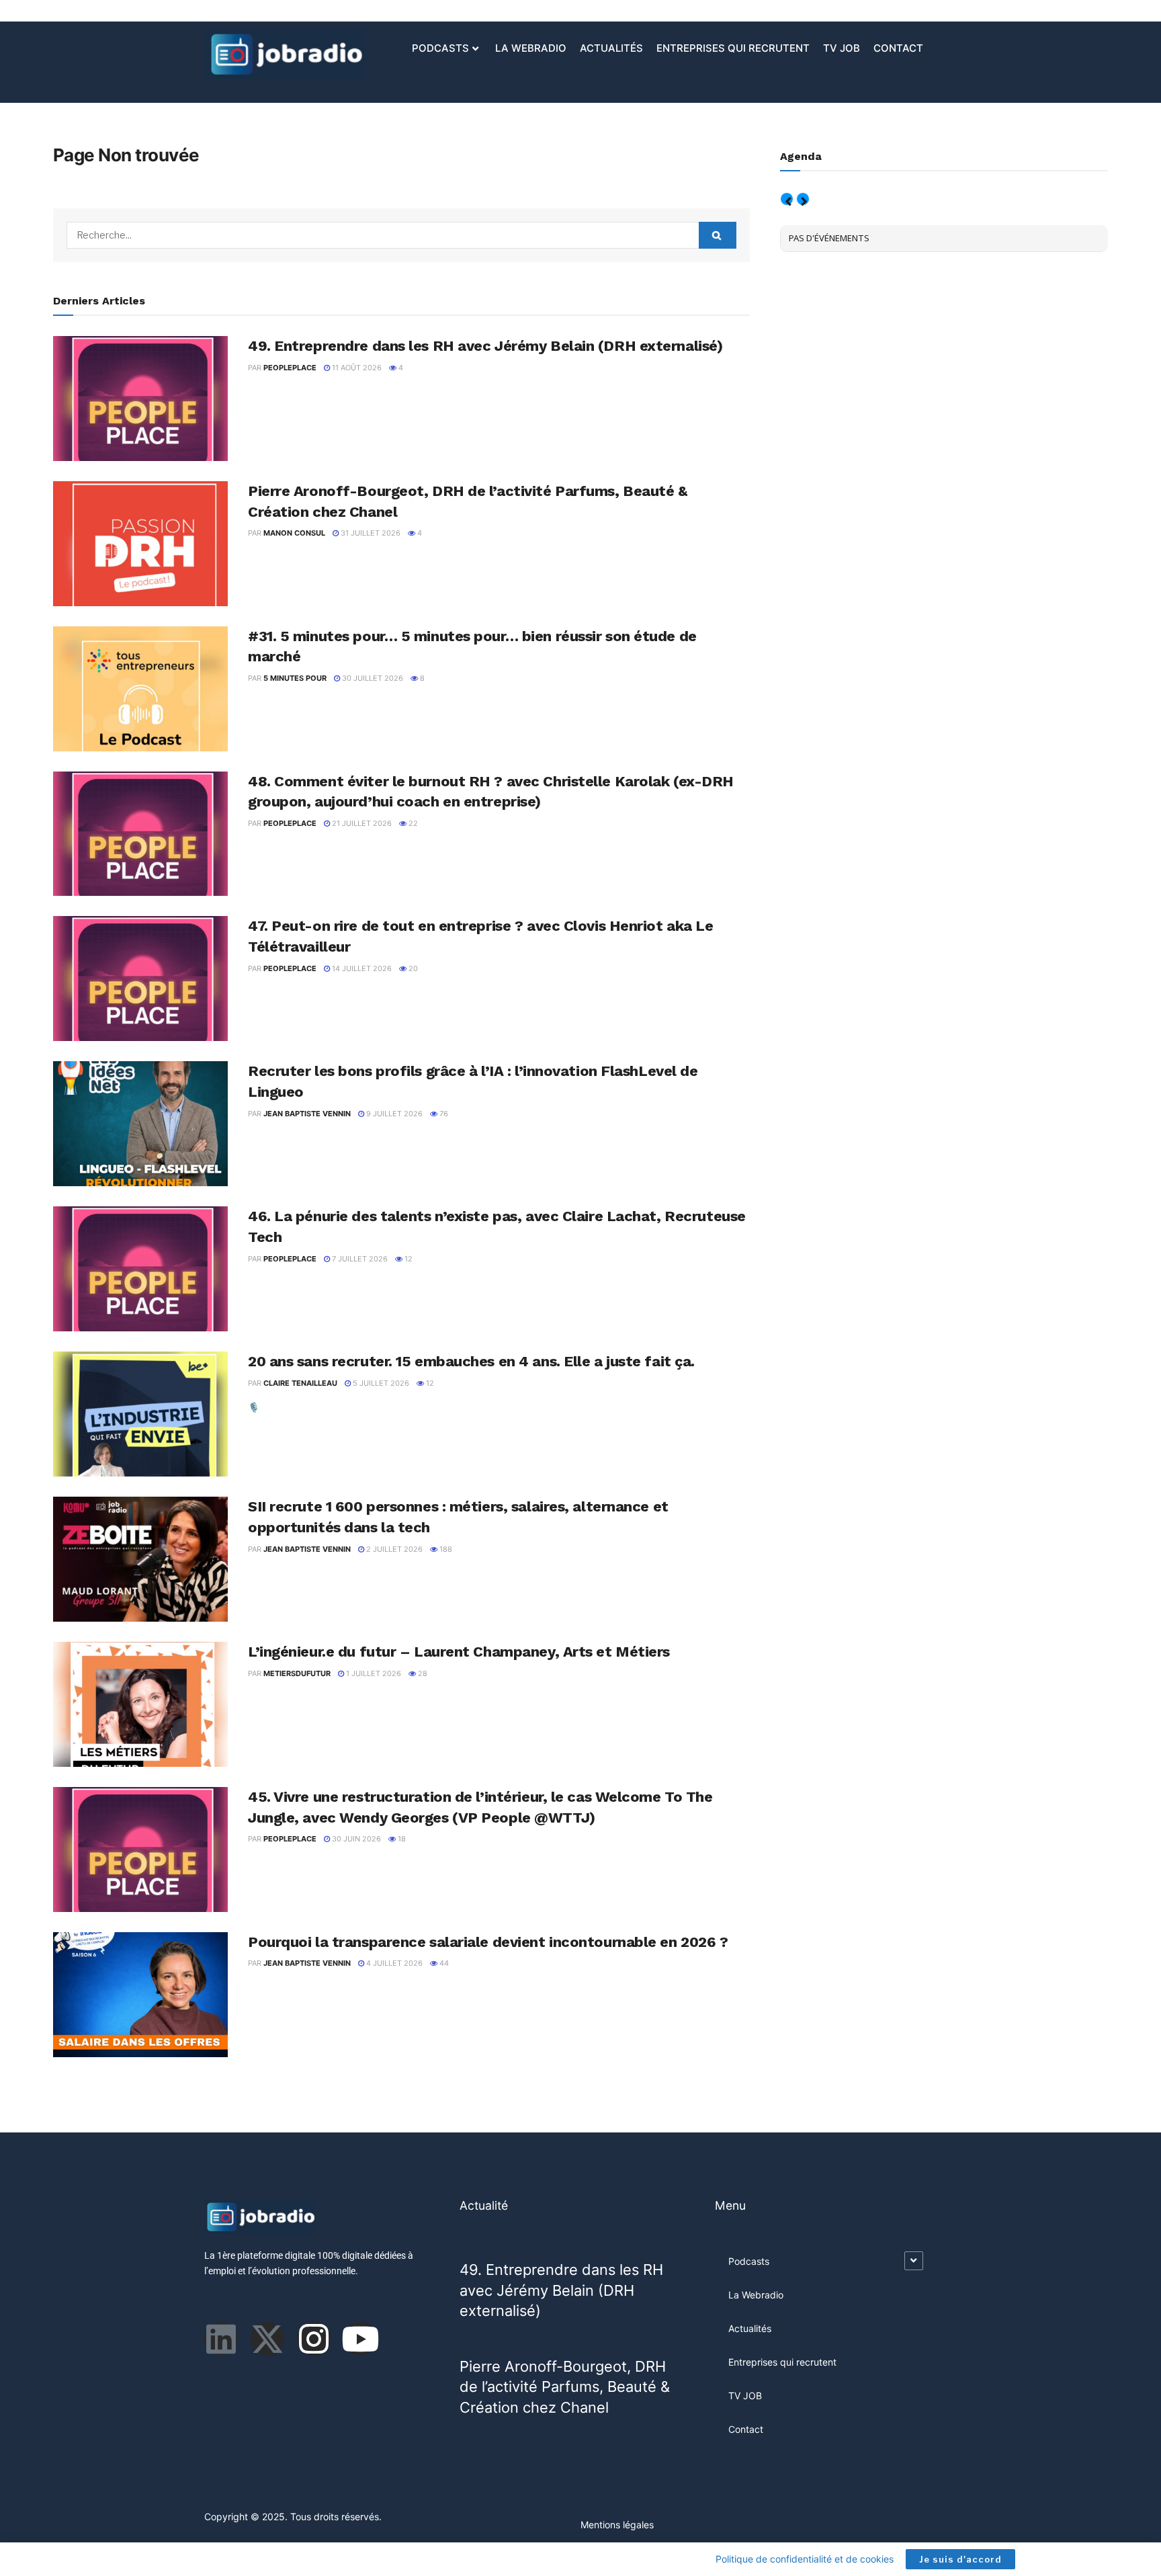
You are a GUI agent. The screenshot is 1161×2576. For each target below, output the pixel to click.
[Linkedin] (221, 2339)
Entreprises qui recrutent (733, 48)
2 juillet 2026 (393, 1549)
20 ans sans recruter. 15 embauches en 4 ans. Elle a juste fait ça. (471, 1361)
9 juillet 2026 (393, 1114)
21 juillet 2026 (361, 823)
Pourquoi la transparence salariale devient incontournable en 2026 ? (488, 1942)
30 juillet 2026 (372, 678)
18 (401, 1839)
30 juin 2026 (355, 1839)
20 (412, 968)
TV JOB (842, 48)
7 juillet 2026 (359, 1259)
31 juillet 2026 (370, 533)
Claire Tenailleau (300, 1383)
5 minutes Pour (295, 678)
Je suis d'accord (960, 2559)
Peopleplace (290, 368)
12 (407, 1259)
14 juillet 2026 (361, 968)
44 (443, 1963)
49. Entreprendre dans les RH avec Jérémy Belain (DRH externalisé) (485, 346)
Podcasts (440, 48)
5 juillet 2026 (380, 1383)
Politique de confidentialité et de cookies (805, 2559)
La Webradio (531, 48)
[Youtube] (360, 2339)
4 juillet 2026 (393, 1963)
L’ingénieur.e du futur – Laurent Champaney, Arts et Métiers (459, 1652)
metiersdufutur (297, 1673)
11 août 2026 (356, 368)
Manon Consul (294, 533)
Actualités (611, 48)
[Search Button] (718, 235)
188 (445, 1549)
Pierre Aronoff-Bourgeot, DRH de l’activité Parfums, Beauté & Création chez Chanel (565, 2387)
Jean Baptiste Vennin (307, 1114)
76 (443, 1114)
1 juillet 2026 (373, 1673)
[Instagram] (314, 2339)
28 (422, 1673)
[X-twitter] (267, 2339)
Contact (898, 48)
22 (412, 823)
